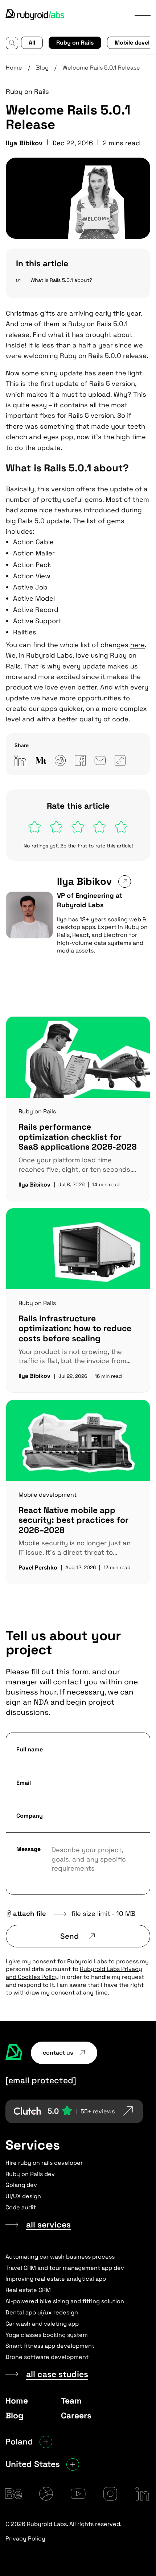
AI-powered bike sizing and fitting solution (65, 2301)
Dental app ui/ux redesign (42, 2312)
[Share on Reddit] (60, 760)
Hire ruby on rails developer (44, 2163)
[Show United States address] (73, 2464)
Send (69, 1936)
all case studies (57, 2374)
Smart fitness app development (50, 2346)
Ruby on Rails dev (30, 2174)
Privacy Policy (25, 2539)
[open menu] (143, 15)
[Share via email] (100, 760)
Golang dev (21, 2185)
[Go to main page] (36, 15)
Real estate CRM (28, 2290)
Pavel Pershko (38, 1568)
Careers (76, 2415)
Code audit (21, 2207)
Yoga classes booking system (47, 2335)
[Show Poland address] (46, 2442)
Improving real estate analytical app (56, 2279)
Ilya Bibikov (84, 881)
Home (14, 68)
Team (71, 2401)
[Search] (12, 43)
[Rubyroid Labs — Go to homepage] (14, 2053)
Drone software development (47, 2357)
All (32, 43)
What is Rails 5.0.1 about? (61, 280)
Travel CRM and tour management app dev (65, 2268)
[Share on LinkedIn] (20, 760)
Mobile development (48, 1495)
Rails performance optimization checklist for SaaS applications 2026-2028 (78, 1137)
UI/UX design (23, 2196)
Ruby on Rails (75, 43)
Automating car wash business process (60, 2257)
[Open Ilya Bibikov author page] (124, 881)
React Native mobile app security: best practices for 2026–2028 (73, 1520)
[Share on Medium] (40, 760)
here (137, 645)
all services (48, 2225)
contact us (58, 2053)
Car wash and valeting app (42, 2324)
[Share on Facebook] (80, 760)
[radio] (35, 827)
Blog (42, 68)
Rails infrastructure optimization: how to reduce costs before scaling (75, 1328)
